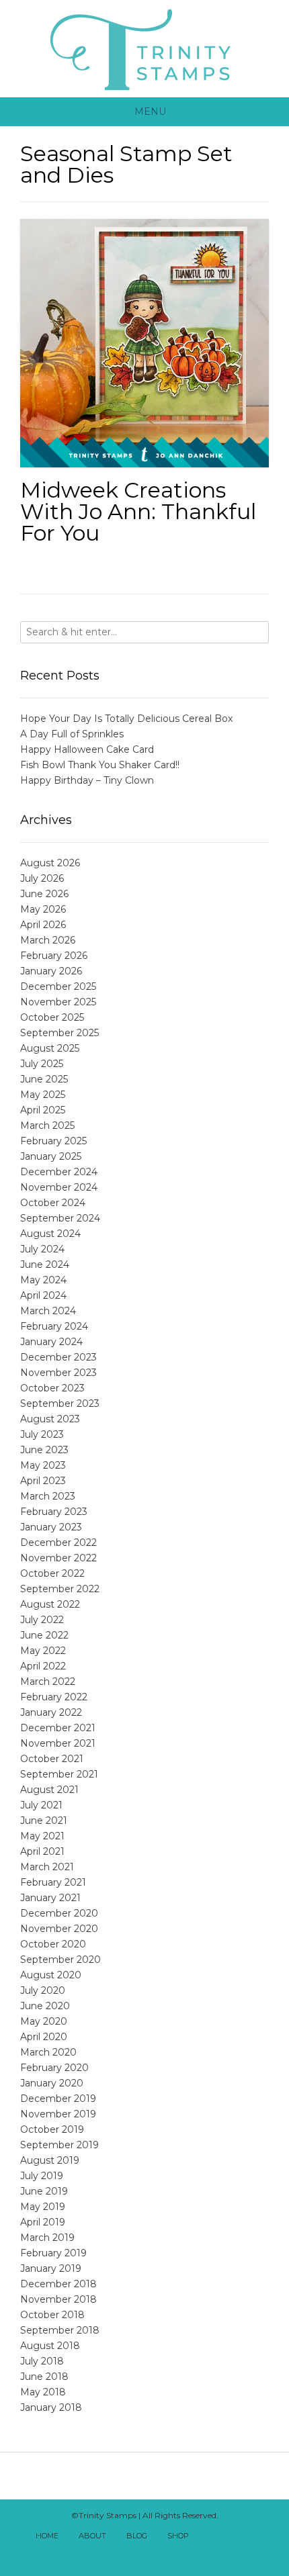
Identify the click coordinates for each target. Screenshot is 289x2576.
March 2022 (48, 1682)
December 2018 (58, 2284)
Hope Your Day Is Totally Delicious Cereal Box (126, 719)
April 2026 (43, 925)
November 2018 (58, 2299)
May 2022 (43, 1651)
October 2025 (52, 1017)
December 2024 (59, 1172)
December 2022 (58, 1543)
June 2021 (44, 1821)
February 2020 (54, 2068)
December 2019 (58, 2099)
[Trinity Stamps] (144, 49)
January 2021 (50, 1898)
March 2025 (47, 1125)
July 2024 (42, 1249)
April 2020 (44, 2037)
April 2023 (43, 1481)
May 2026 (43, 909)
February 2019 (53, 2253)
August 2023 (50, 1419)
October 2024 (53, 1203)
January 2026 (51, 971)
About (92, 2536)
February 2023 (54, 1512)
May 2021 (42, 1836)
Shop (178, 2536)
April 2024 (43, 1295)
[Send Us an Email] (211, 2537)
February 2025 (53, 1141)
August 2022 (50, 1604)
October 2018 (52, 2315)
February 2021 (53, 1882)
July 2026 (42, 878)
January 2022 (51, 1712)
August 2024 (50, 1234)
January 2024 (51, 1342)
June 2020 (45, 2006)
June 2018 (44, 2377)
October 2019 (52, 2129)
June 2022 (44, 1635)
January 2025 (51, 1156)
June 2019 (44, 2191)
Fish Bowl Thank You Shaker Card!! (100, 765)
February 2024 (54, 1326)
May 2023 (43, 1465)
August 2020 (51, 1975)
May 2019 (43, 2207)
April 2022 (43, 1666)
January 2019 (51, 2268)
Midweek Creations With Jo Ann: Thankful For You (138, 511)
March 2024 (48, 1311)
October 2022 (52, 1573)
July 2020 (43, 1990)
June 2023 (44, 1450)
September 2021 (59, 1774)
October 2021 (52, 1759)
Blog (137, 2536)
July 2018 (42, 2361)
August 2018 (50, 2346)
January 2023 (51, 1527)
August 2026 (50, 863)
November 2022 (58, 1558)
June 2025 (44, 1079)
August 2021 (49, 1790)
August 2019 (50, 2160)
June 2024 (45, 1264)
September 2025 (59, 1033)
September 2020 (60, 1960)
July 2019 (42, 2176)
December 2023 (58, 1357)
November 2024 (59, 1187)
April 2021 (42, 1851)
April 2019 (43, 2222)
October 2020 (53, 1944)
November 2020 (59, 1929)
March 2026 (48, 940)
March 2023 (48, 1496)
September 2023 (60, 1404)
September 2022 (60, 1589)
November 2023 (58, 1373)
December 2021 (58, 1728)
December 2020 (59, 1913)
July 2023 (42, 1434)
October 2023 (52, 1388)
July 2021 (41, 1805)
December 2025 (58, 986)
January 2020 (52, 2083)
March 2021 (47, 1867)
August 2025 (50, 1048)
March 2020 (48, 2052)
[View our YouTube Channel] (255, 2537)
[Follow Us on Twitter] (241, 2537)
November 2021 (58, 1743)
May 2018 (43, 2392)
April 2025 (43, 1110)
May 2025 (43, 1095)
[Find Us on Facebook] (226, 2537)
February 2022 (54, 1697)
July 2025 (42, 1064)
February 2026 (54, 956)
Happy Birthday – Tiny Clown (87, 780)
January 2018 (51, 2407)
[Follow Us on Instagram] (137, 2555)
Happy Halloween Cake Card (87, 749)
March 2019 (47, 2238)
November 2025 (58, 1002)
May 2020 (44, 2021)
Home (47, 2536)
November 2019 (58, 2114)
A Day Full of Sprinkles (72, 734)
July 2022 (42, 1620)
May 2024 (43, 1280)
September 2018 (60, 2330)
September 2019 (59, 2145)
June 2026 (44, 894)
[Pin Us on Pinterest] (152, 2555)
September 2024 (60, 1218)
